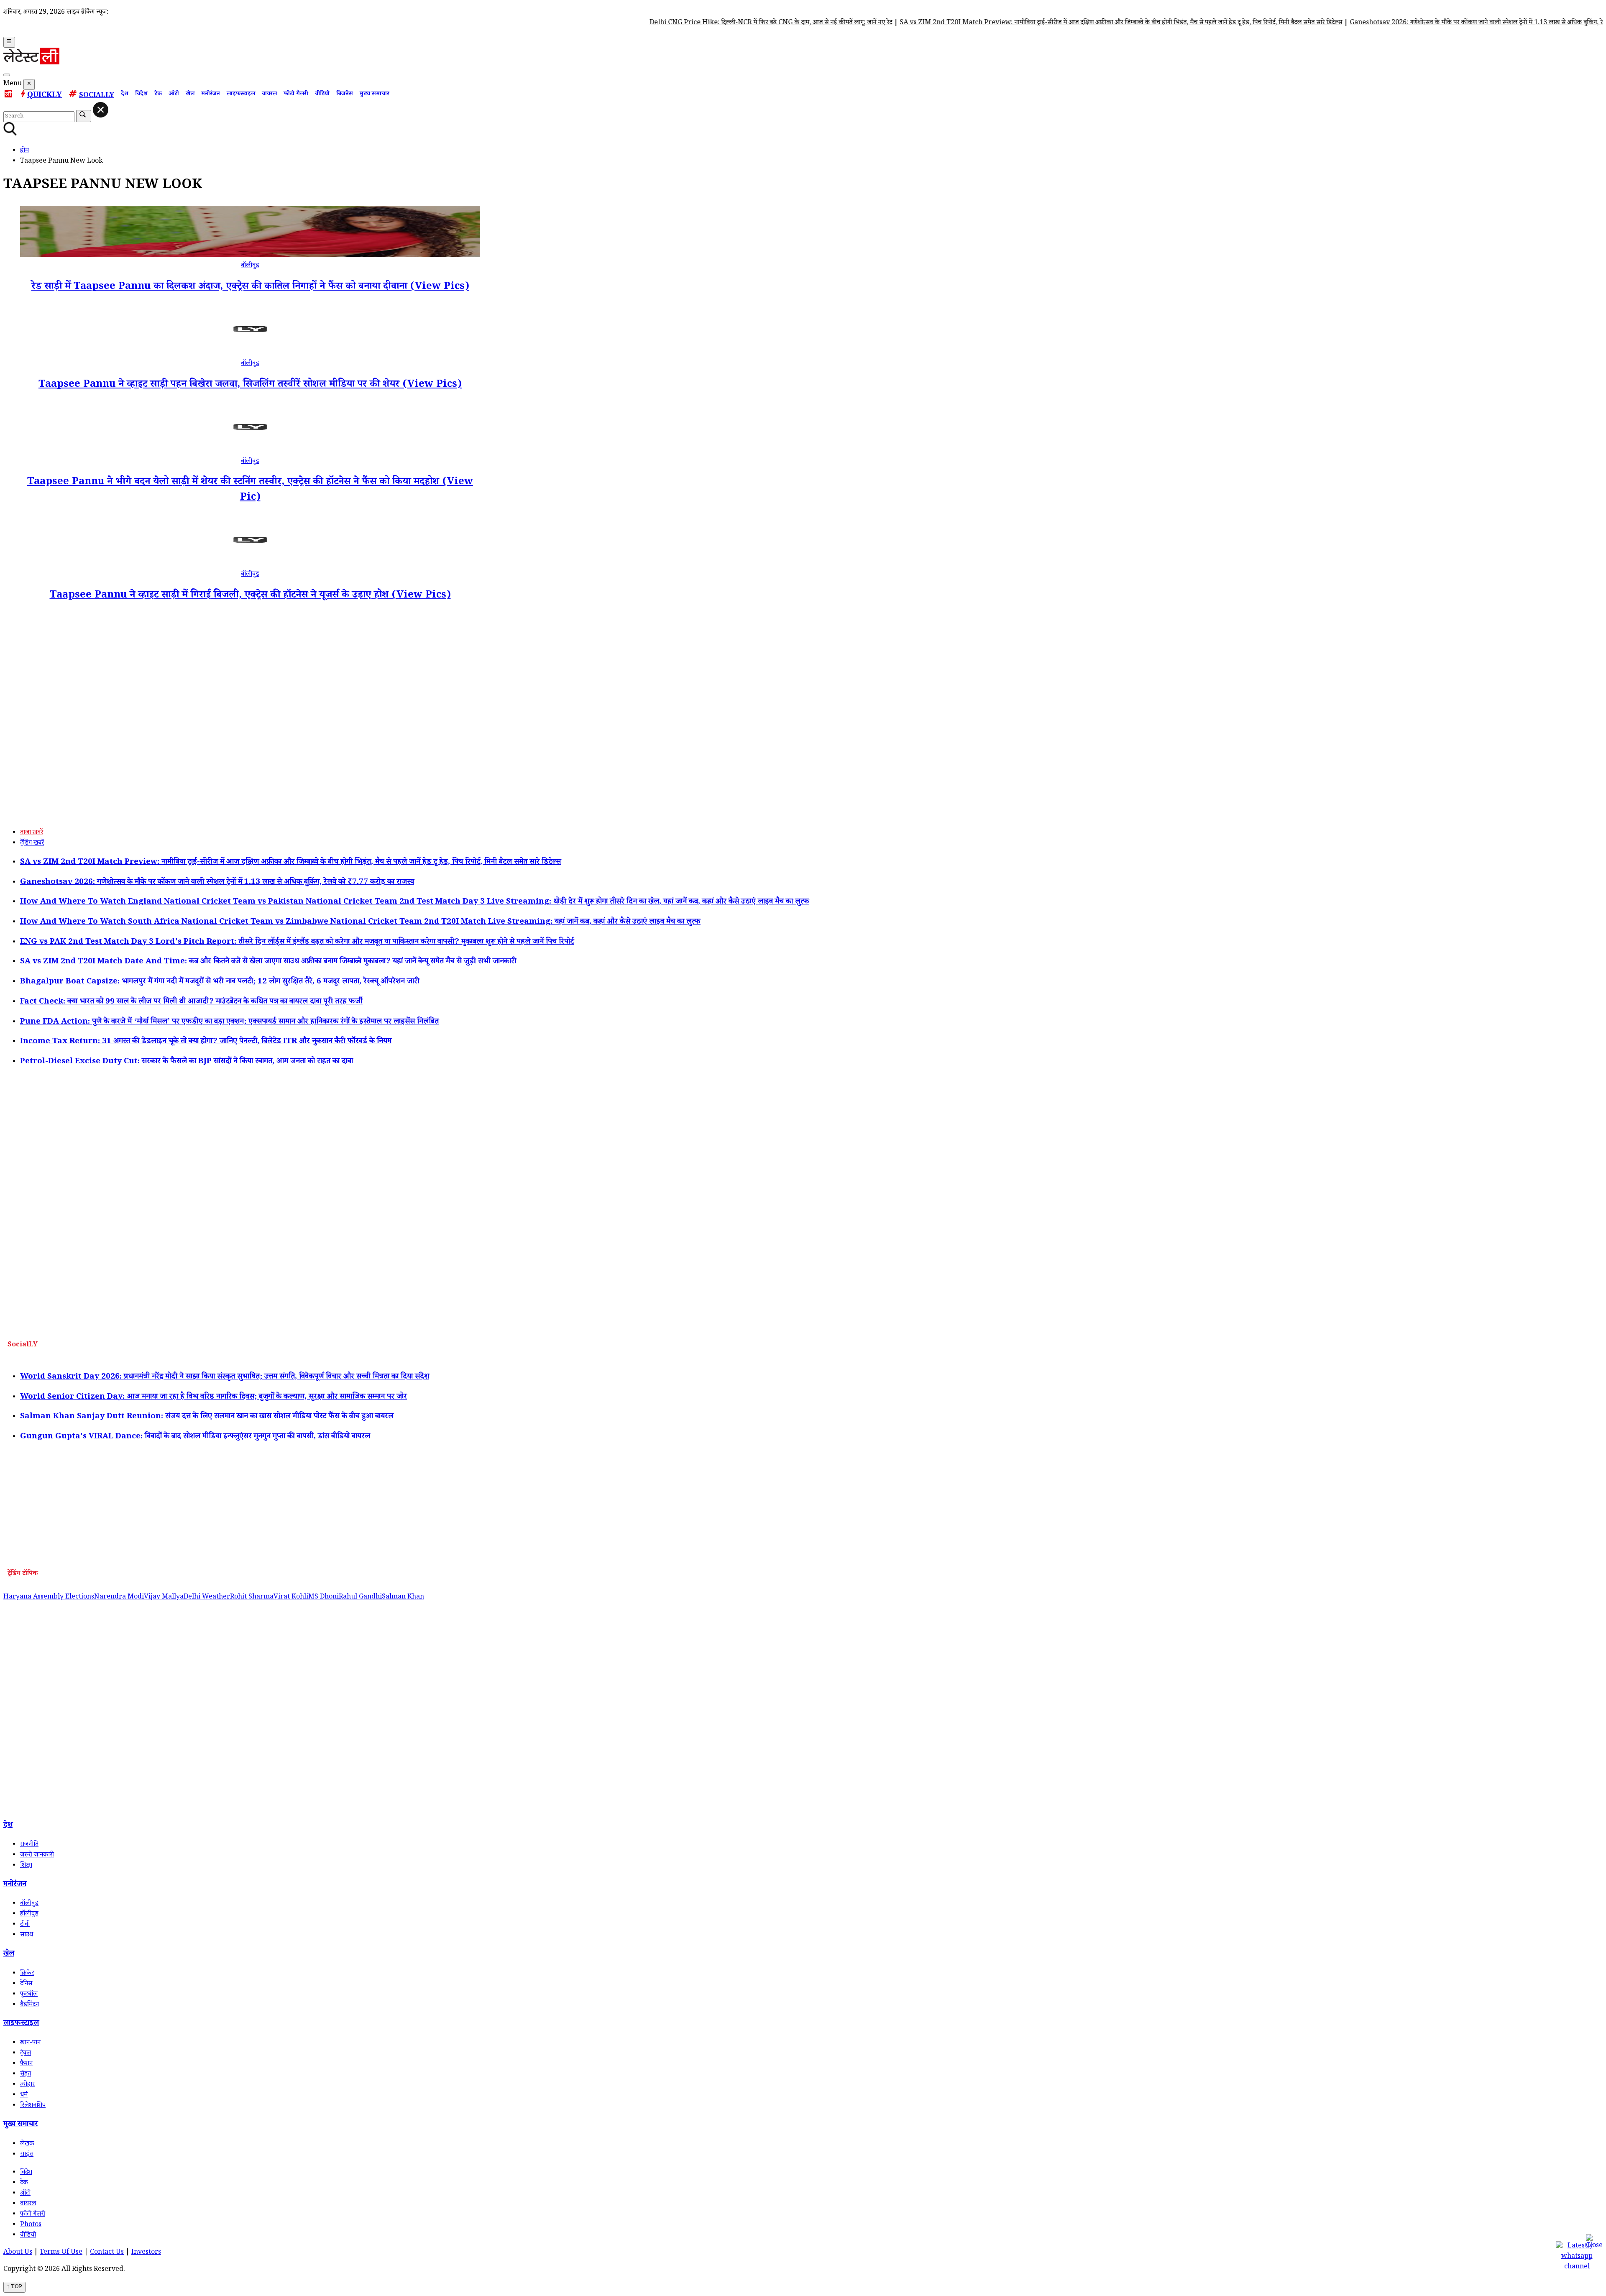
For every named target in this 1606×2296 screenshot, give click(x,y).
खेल (190, 94)
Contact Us (107, 2253)
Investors (146, 2253)
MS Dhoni (324, 1597)
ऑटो (174, 94)
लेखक (27, 2144)
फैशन (26, 2064)
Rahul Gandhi (360, 1597)
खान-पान (30, 2043)
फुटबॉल (29, 1995)
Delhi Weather (207, 1597)
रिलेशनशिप (33, 2106)
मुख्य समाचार (375, 94)
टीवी (25, 1925)
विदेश (141, 94)
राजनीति (29, 1845)
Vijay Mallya (164, 1597)
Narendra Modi (119, 1597)
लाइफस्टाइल (241, 94)
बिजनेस (345, 94)
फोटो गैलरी (296, 94)
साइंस (27, 2155)
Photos (31, 2225)
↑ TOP (14, 2287)
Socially (97, 96)
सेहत (26, 2075)
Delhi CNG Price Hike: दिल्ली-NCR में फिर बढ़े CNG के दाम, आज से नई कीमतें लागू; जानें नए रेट (699, 23)
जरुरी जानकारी (37, 1855)
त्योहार (27, 2085)
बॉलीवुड (250, 266)
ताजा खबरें (32, 833)
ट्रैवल (26, 2054)
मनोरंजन (211, 94)
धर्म (24, 2096)
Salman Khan (403, 1597)
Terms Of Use (61, 2253)
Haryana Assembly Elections (49, 1597)
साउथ (27, 1935)
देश (125, 94)
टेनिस (26, 1984)
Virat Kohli (291, 1597)
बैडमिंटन (29, 2005)
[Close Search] (101, 110)
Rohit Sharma (252, 1597)
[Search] (7, 75)
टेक (158, 94)
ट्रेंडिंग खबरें (32, 844)
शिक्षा (26, 1866)
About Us (18, 2253)
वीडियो (322, 94)
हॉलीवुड (29, 1914)
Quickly (45, 96)
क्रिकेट (27, 1974)
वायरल (269, 94)
